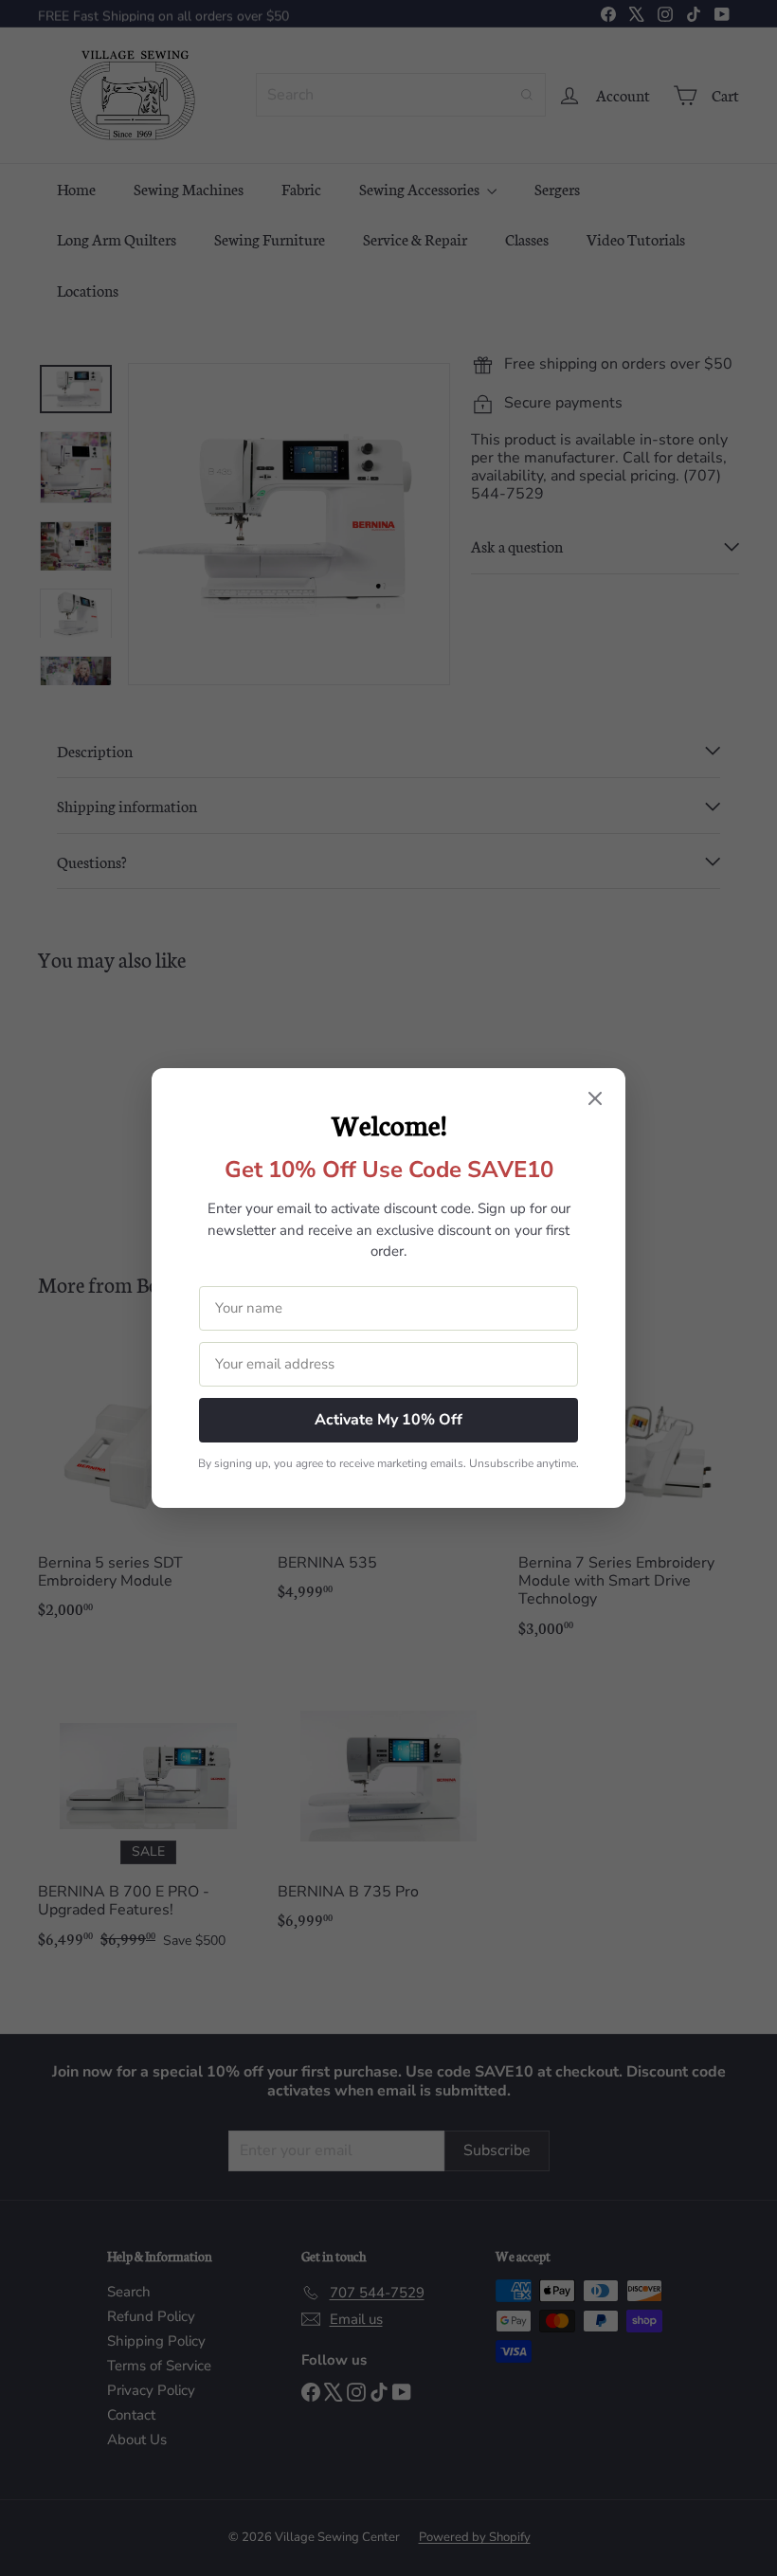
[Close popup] (595, 1100)
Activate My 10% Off (388, 1420)
